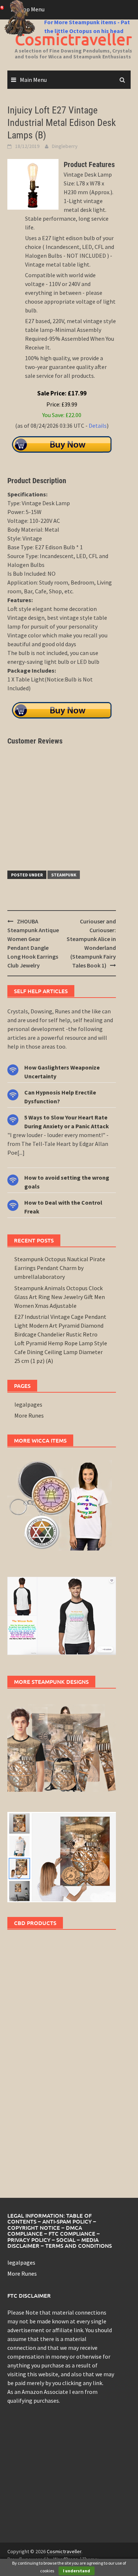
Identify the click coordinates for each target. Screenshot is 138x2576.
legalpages (28, 1404)
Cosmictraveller (64, 2551)
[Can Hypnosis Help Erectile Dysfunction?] (13, 1094)
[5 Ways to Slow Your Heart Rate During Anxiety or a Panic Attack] (13, 1119)
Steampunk (64, 875)
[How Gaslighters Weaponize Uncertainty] (13, 1069)
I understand (77, 2571)
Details (98, 426)
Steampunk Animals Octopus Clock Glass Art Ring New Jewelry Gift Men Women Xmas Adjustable (60, 1297)
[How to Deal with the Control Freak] (13, 1204)
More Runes (29, 1415)
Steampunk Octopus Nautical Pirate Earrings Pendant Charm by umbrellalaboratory (60, 1268)
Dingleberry (65, 146)
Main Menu (33, 80)
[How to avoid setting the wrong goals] (13, 1179)
